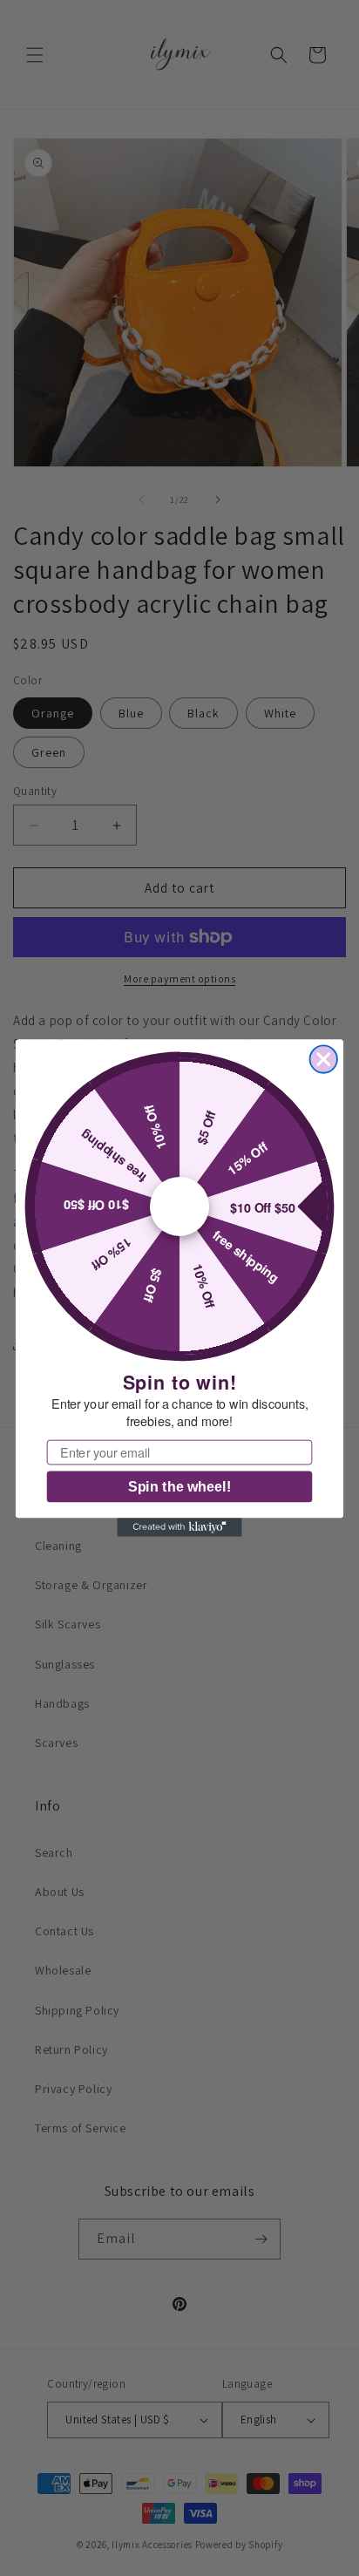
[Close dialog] (324, 1059)
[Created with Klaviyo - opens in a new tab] (179, 1527)
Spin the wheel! (179, 1487)
